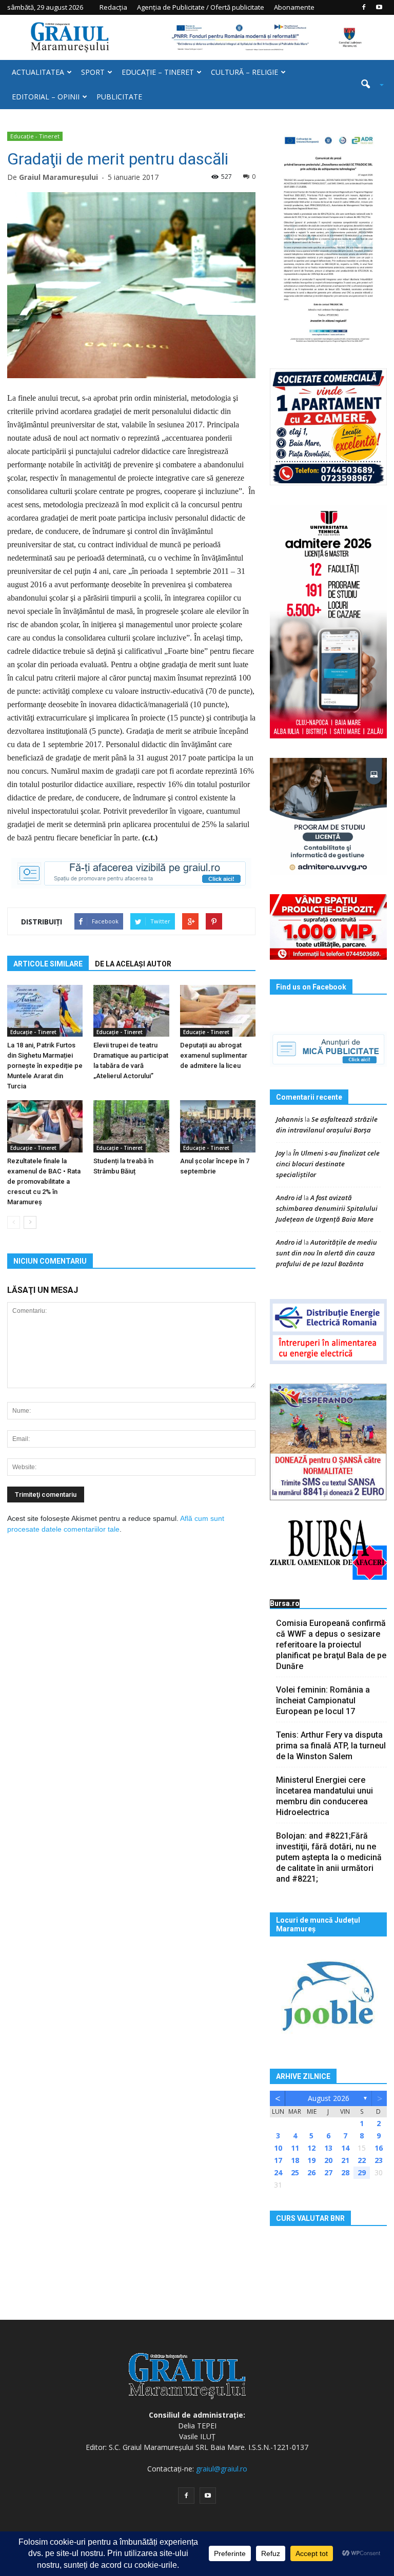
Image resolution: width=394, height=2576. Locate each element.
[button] (368, 85)
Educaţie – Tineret (158, 72)
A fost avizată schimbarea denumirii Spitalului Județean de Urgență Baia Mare (327, 1208)
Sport (93, 72)
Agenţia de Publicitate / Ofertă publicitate (201, 7)
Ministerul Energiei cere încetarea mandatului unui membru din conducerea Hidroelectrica (324, 1796)
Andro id (289, 1198)
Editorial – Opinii (46, 97)
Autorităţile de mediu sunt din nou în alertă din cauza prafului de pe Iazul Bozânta (327, 1253)
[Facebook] (364, 7)
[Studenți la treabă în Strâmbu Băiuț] (131, 1126)
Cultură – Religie (244, 72)
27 (328, 2172)
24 (278, 2172)
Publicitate (119, 97)
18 (295, 2160)
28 (345, 2172)
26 (311, 2172)
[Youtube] (379, 7)
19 (311, 2160)
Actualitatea (38, 72)
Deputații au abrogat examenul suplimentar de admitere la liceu (214, 1055)
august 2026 (329, 2098)
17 (278, 2160)
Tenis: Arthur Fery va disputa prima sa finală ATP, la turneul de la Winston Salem (331, 1746)
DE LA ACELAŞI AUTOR (133, 964)
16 (379, 2148)
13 (328, 2148)
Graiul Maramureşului (58, 177)
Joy (280, 1153)
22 (362, 2160)
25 (295, 2172)
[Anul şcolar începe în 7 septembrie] (218, 1126)
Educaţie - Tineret (35, 136)
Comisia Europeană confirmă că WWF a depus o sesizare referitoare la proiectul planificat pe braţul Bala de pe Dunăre (331, 1645)
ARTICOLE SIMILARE (48, 964)
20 (328, 2160)
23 (379, 2160)
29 (362, 2172)
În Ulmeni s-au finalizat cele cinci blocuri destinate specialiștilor (328, 1164)
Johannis (290, 1119)
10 (278, 2148)
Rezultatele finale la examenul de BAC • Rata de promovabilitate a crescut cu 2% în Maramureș (44, 1181)
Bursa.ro (285, 1603)
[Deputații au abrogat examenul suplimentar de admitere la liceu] (218, 1011)
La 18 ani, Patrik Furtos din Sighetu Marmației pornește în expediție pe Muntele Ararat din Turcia (45, 1066)
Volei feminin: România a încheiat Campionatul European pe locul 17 (323, 1701)
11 (295, 2148)
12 (311, 2148)
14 (345, 2148)
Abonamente (294, 7)
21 (345, 2160)
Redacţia (113, 7)
